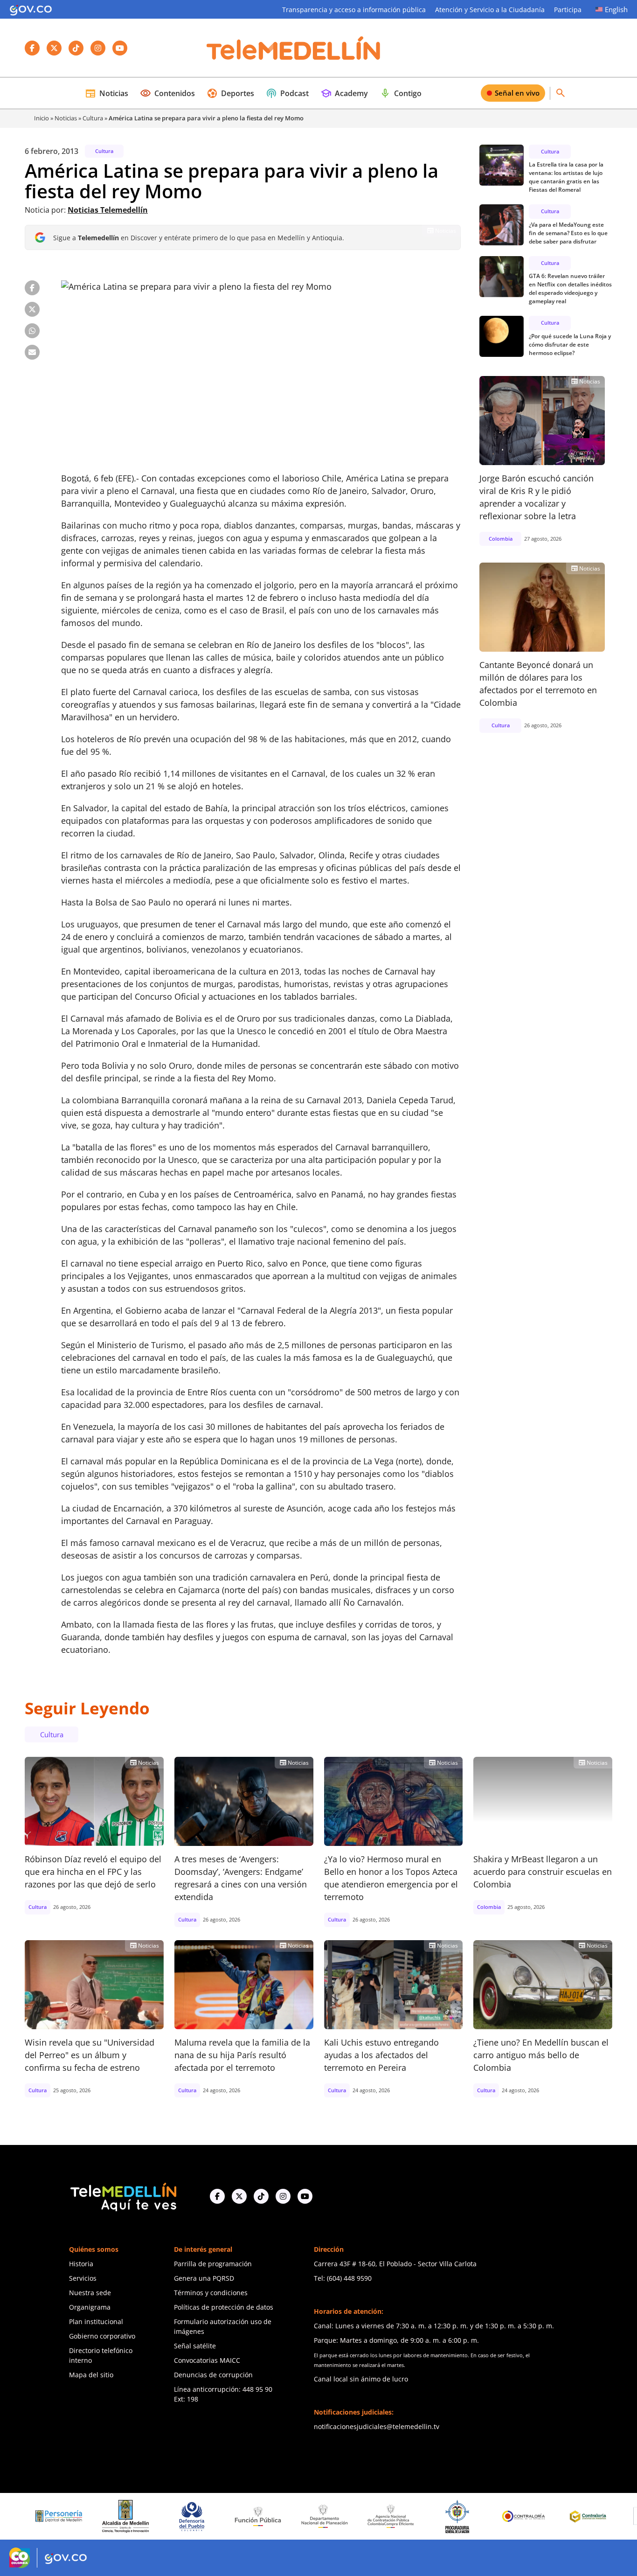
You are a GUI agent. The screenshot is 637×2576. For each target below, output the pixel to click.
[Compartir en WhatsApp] (32, 331)
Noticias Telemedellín (108, 210)
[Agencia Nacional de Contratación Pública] (327, 2516)
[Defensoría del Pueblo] (128, 2517)
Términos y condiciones (211, 2293)
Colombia (501, 539)
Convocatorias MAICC (207, 2360)
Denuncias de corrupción (213, 2375)
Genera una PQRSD (204, 2278)
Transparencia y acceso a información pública (354, 10)
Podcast (287, 93)
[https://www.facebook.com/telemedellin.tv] (217, 2196)
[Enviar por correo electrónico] (32, 352)
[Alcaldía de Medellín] (61, 2516)
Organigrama (90, 2307)
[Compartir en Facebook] (32, 288)
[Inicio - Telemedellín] (293, 48)
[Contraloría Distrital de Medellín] (526, 2516)
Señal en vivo (517, 93)
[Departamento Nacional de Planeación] (260, 2517)
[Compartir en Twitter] (32, 309)
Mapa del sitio (91, 2375)
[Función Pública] (194, 2516)
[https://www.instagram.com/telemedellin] (283, 2196)
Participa (568, 10)
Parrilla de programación (213, 2264)
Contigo (401, 93)
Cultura (93, 118)
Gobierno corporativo (102, 2336)
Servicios (83, 2278)
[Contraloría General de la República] (459, 2516)
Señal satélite (195, 2346)
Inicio (42, 118)
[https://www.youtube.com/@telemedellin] (305, 2196)
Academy (344, 93)
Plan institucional (96, 2322)
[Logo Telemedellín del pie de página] (123, 2196)
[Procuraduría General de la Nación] (393, 2517)
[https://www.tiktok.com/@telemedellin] (261, 2196)
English (616, 9)
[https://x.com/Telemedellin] (239, 2196)
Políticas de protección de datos (224, 2307)
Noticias (107, 93)
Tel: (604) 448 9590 (343, 2278)
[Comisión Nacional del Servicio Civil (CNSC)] (592, 2517)
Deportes (230, 93)
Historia (81, 2264)
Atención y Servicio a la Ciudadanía (490, 10)
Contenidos (167, 93)
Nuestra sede (90, 2293)
